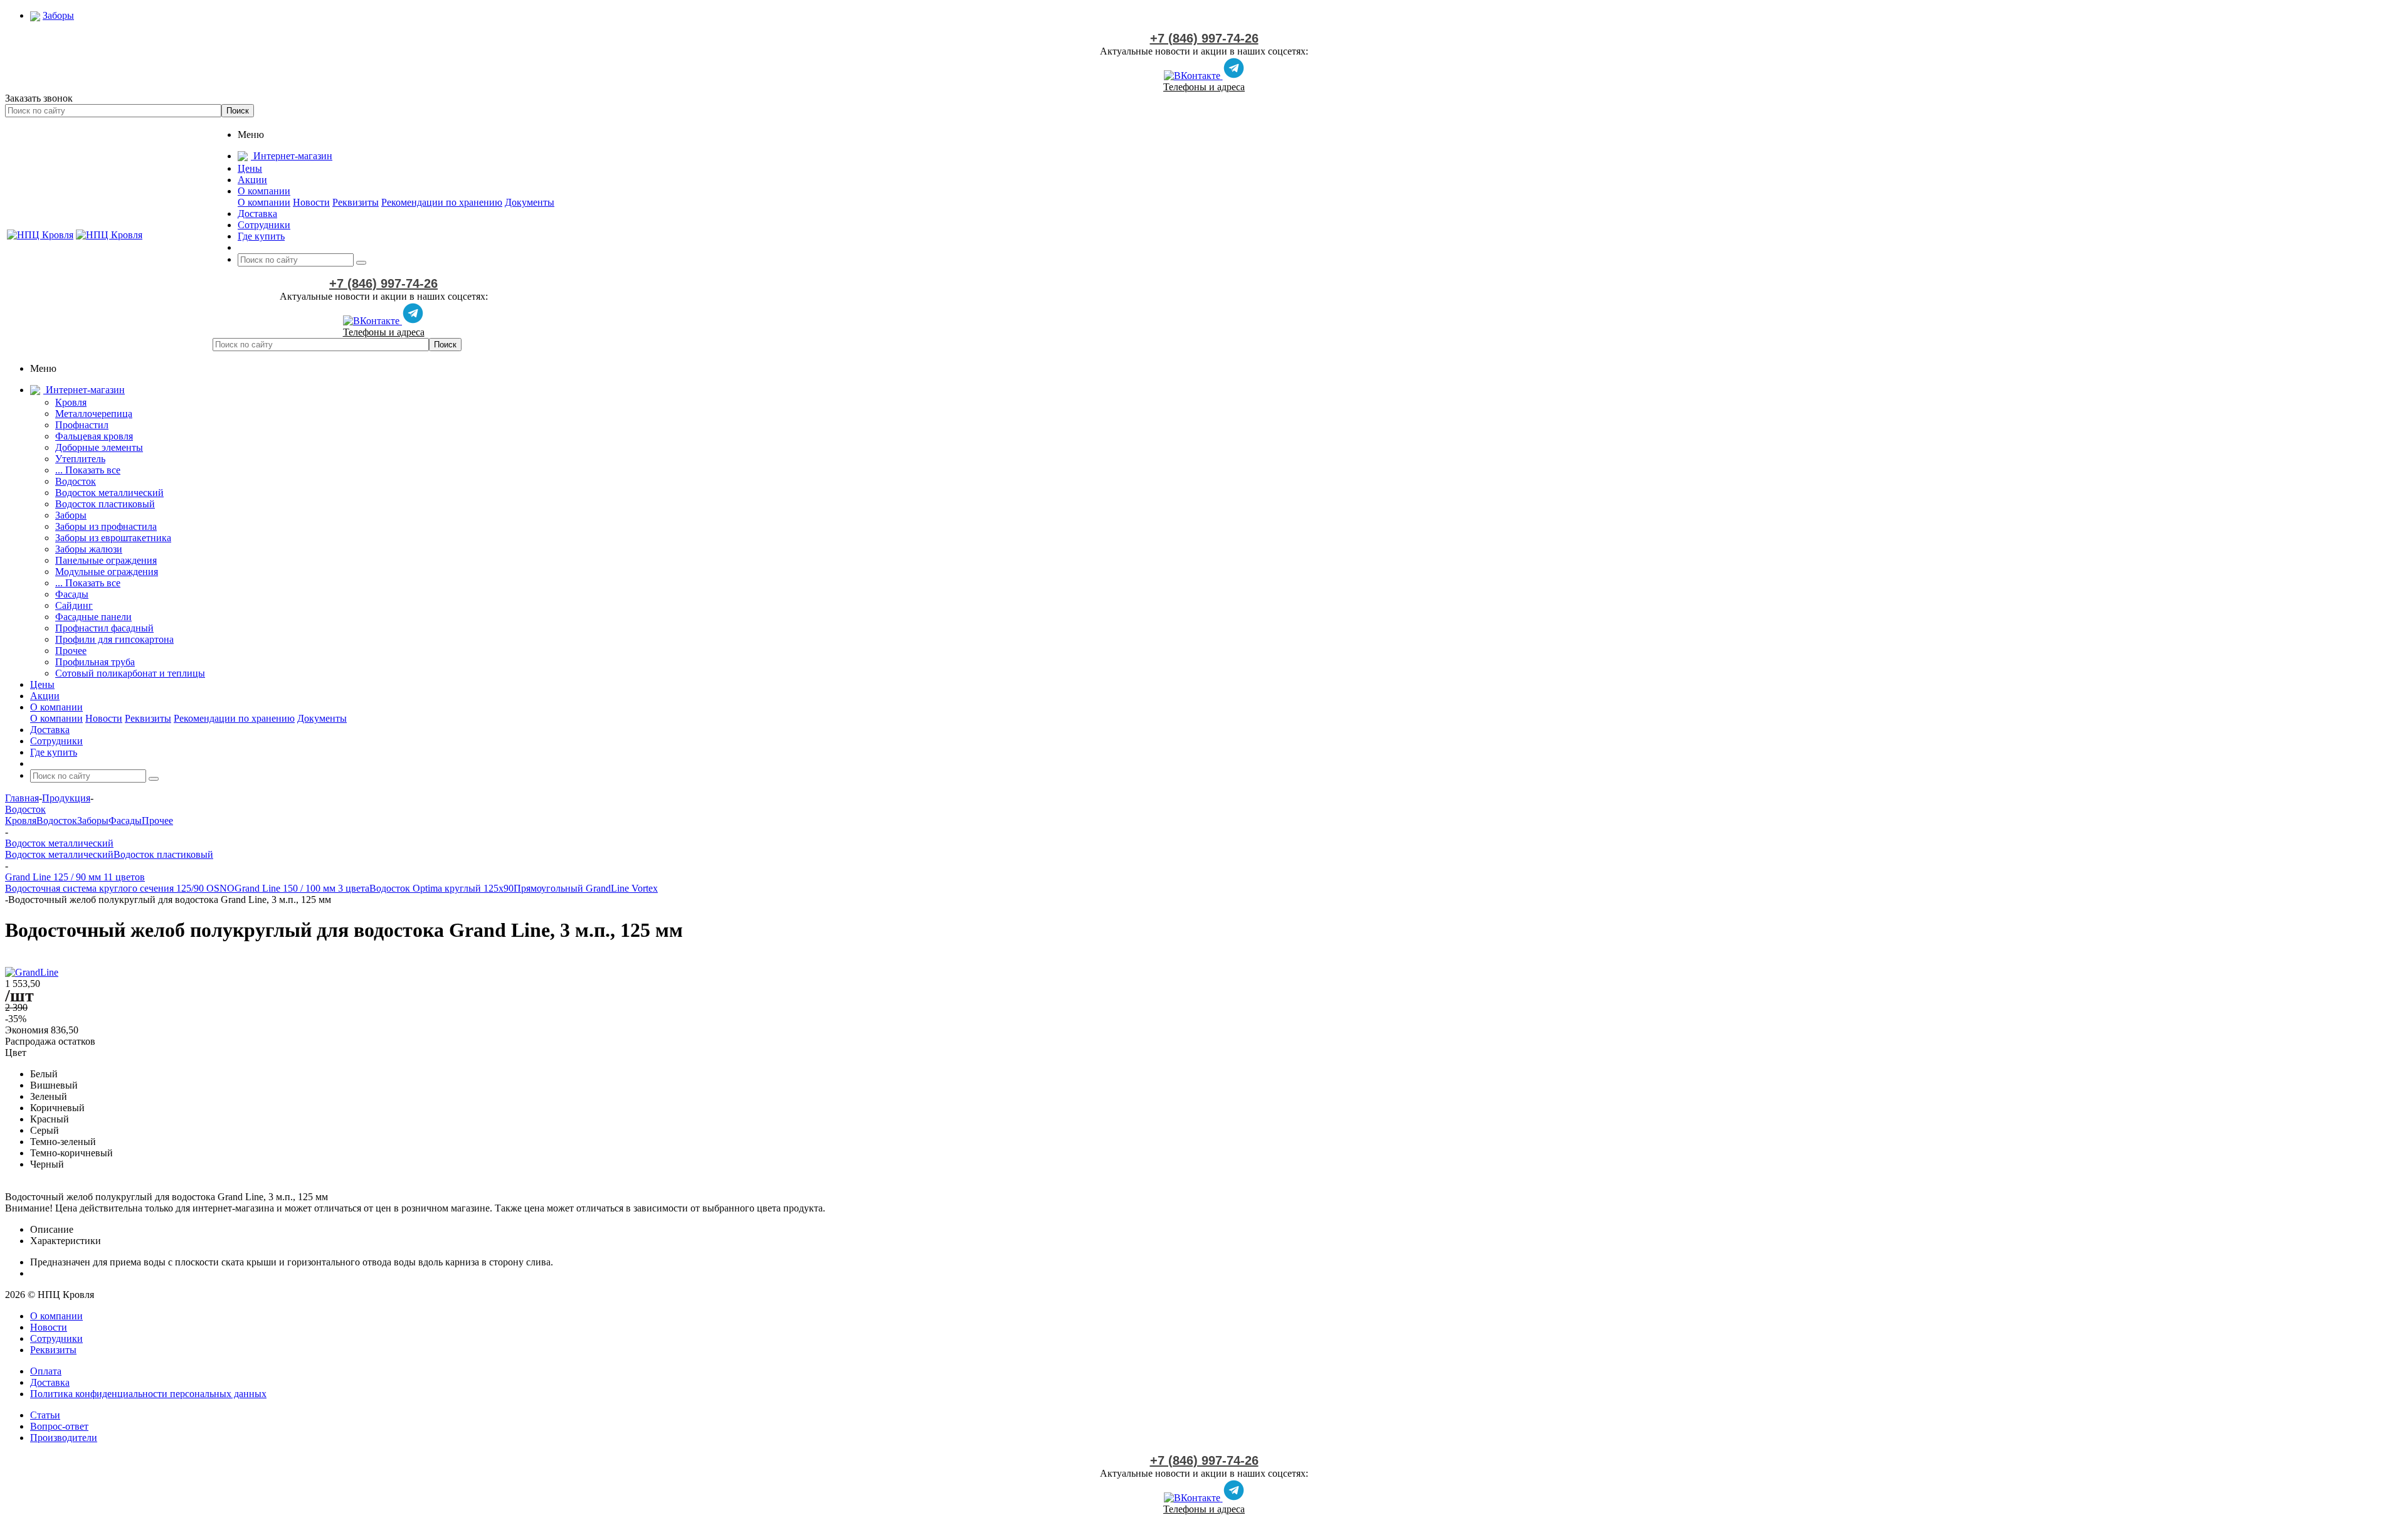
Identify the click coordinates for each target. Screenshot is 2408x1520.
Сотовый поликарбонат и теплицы (130, 673)
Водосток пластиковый (105, 504)
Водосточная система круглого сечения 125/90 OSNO (120, 888)
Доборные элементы (99, 447)
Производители (64, 1438)
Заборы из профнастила (106, 526)
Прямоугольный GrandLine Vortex (586, 888)
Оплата (46, 1371)
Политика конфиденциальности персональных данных (148, 1394)
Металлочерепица (94, 414)
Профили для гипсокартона (114, 639)
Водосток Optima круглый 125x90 (441, 888)
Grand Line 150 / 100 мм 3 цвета (302, 888)
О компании (264, 202)
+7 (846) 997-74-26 (1204, 38)
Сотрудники (56, 1338)
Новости (311, 202)
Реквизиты (356, 202)
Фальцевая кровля (94, 436)
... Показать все (88, 470)
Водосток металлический (109, 493)
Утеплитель (80, 459)
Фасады (72, 594)
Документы (530, 202)
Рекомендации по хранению (442, 202)
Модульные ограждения (107, 572)
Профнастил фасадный (104, 628)
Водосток (76, 481)
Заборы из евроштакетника (113, 538)
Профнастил (82, 425)
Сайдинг (74, 605)
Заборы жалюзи (89, 549)
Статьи (45, 1415)
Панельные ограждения (106, 560)
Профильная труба (95, 662)
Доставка (50, 1382)
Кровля (71, 402)
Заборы (71, 515)
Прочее (71, 651)
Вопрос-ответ (59, 1426)
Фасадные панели (93, 617)
